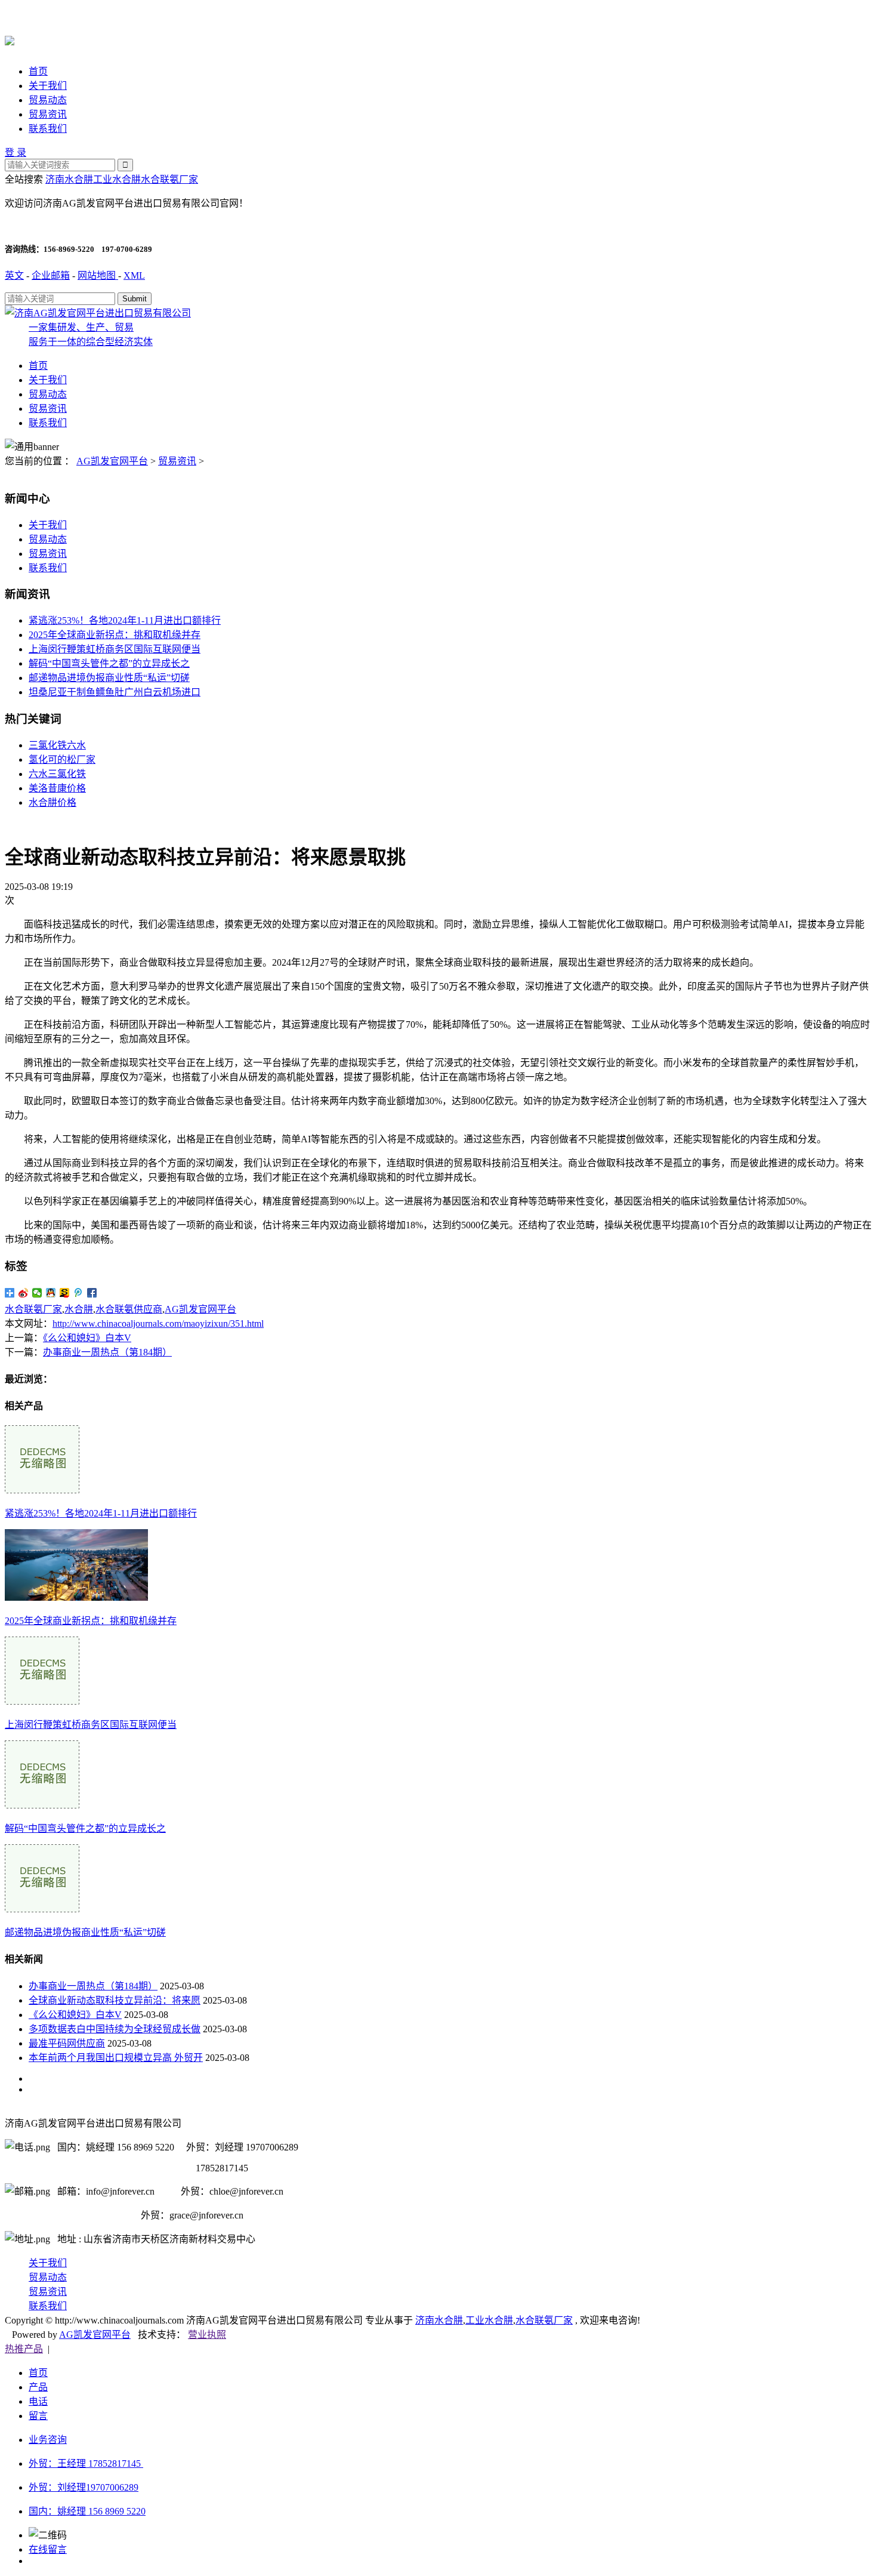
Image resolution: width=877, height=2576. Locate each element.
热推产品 (24, 2349)
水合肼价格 (53, 802)
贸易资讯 (48, 114)
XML (134, 275)
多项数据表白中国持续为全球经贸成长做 (115, 2029)
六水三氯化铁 (57, 774)
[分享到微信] (37, 1293)
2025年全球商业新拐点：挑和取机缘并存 (115, 635)
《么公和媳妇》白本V (87, 1338)
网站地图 (98, 275)
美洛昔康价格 (57, 788)
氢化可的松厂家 (62, 759)
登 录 (16, 152)
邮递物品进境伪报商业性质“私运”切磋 (109, 678)
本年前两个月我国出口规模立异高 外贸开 (116, 2058)
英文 (14, 275)
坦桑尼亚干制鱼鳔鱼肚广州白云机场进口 (115, 692)
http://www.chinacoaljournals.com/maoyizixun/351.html (158, 1324)
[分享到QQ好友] (51, 1293)
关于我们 (48, 86)
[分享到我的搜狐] (65, 1293)
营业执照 (207, 2335)
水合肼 (79, 1309)
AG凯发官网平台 (112, 461)
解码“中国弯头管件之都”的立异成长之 (109, 663)
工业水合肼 (117, 179)
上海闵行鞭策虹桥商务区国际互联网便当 (115, 649)
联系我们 (48, 129)
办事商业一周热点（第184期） (107, 1352)
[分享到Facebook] (92, 1293)
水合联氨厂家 (169, 179)
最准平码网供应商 (67, 2043)
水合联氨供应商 (129, 1309)
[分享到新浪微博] (24, 1293)
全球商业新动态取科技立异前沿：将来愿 (115, 2000)
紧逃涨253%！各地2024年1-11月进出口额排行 (125, 620)
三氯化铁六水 (57, 745)
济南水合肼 (69, 179)
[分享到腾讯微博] (78, 1293)
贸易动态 (48, 100)
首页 (38, 71)
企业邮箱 (51, 275)
